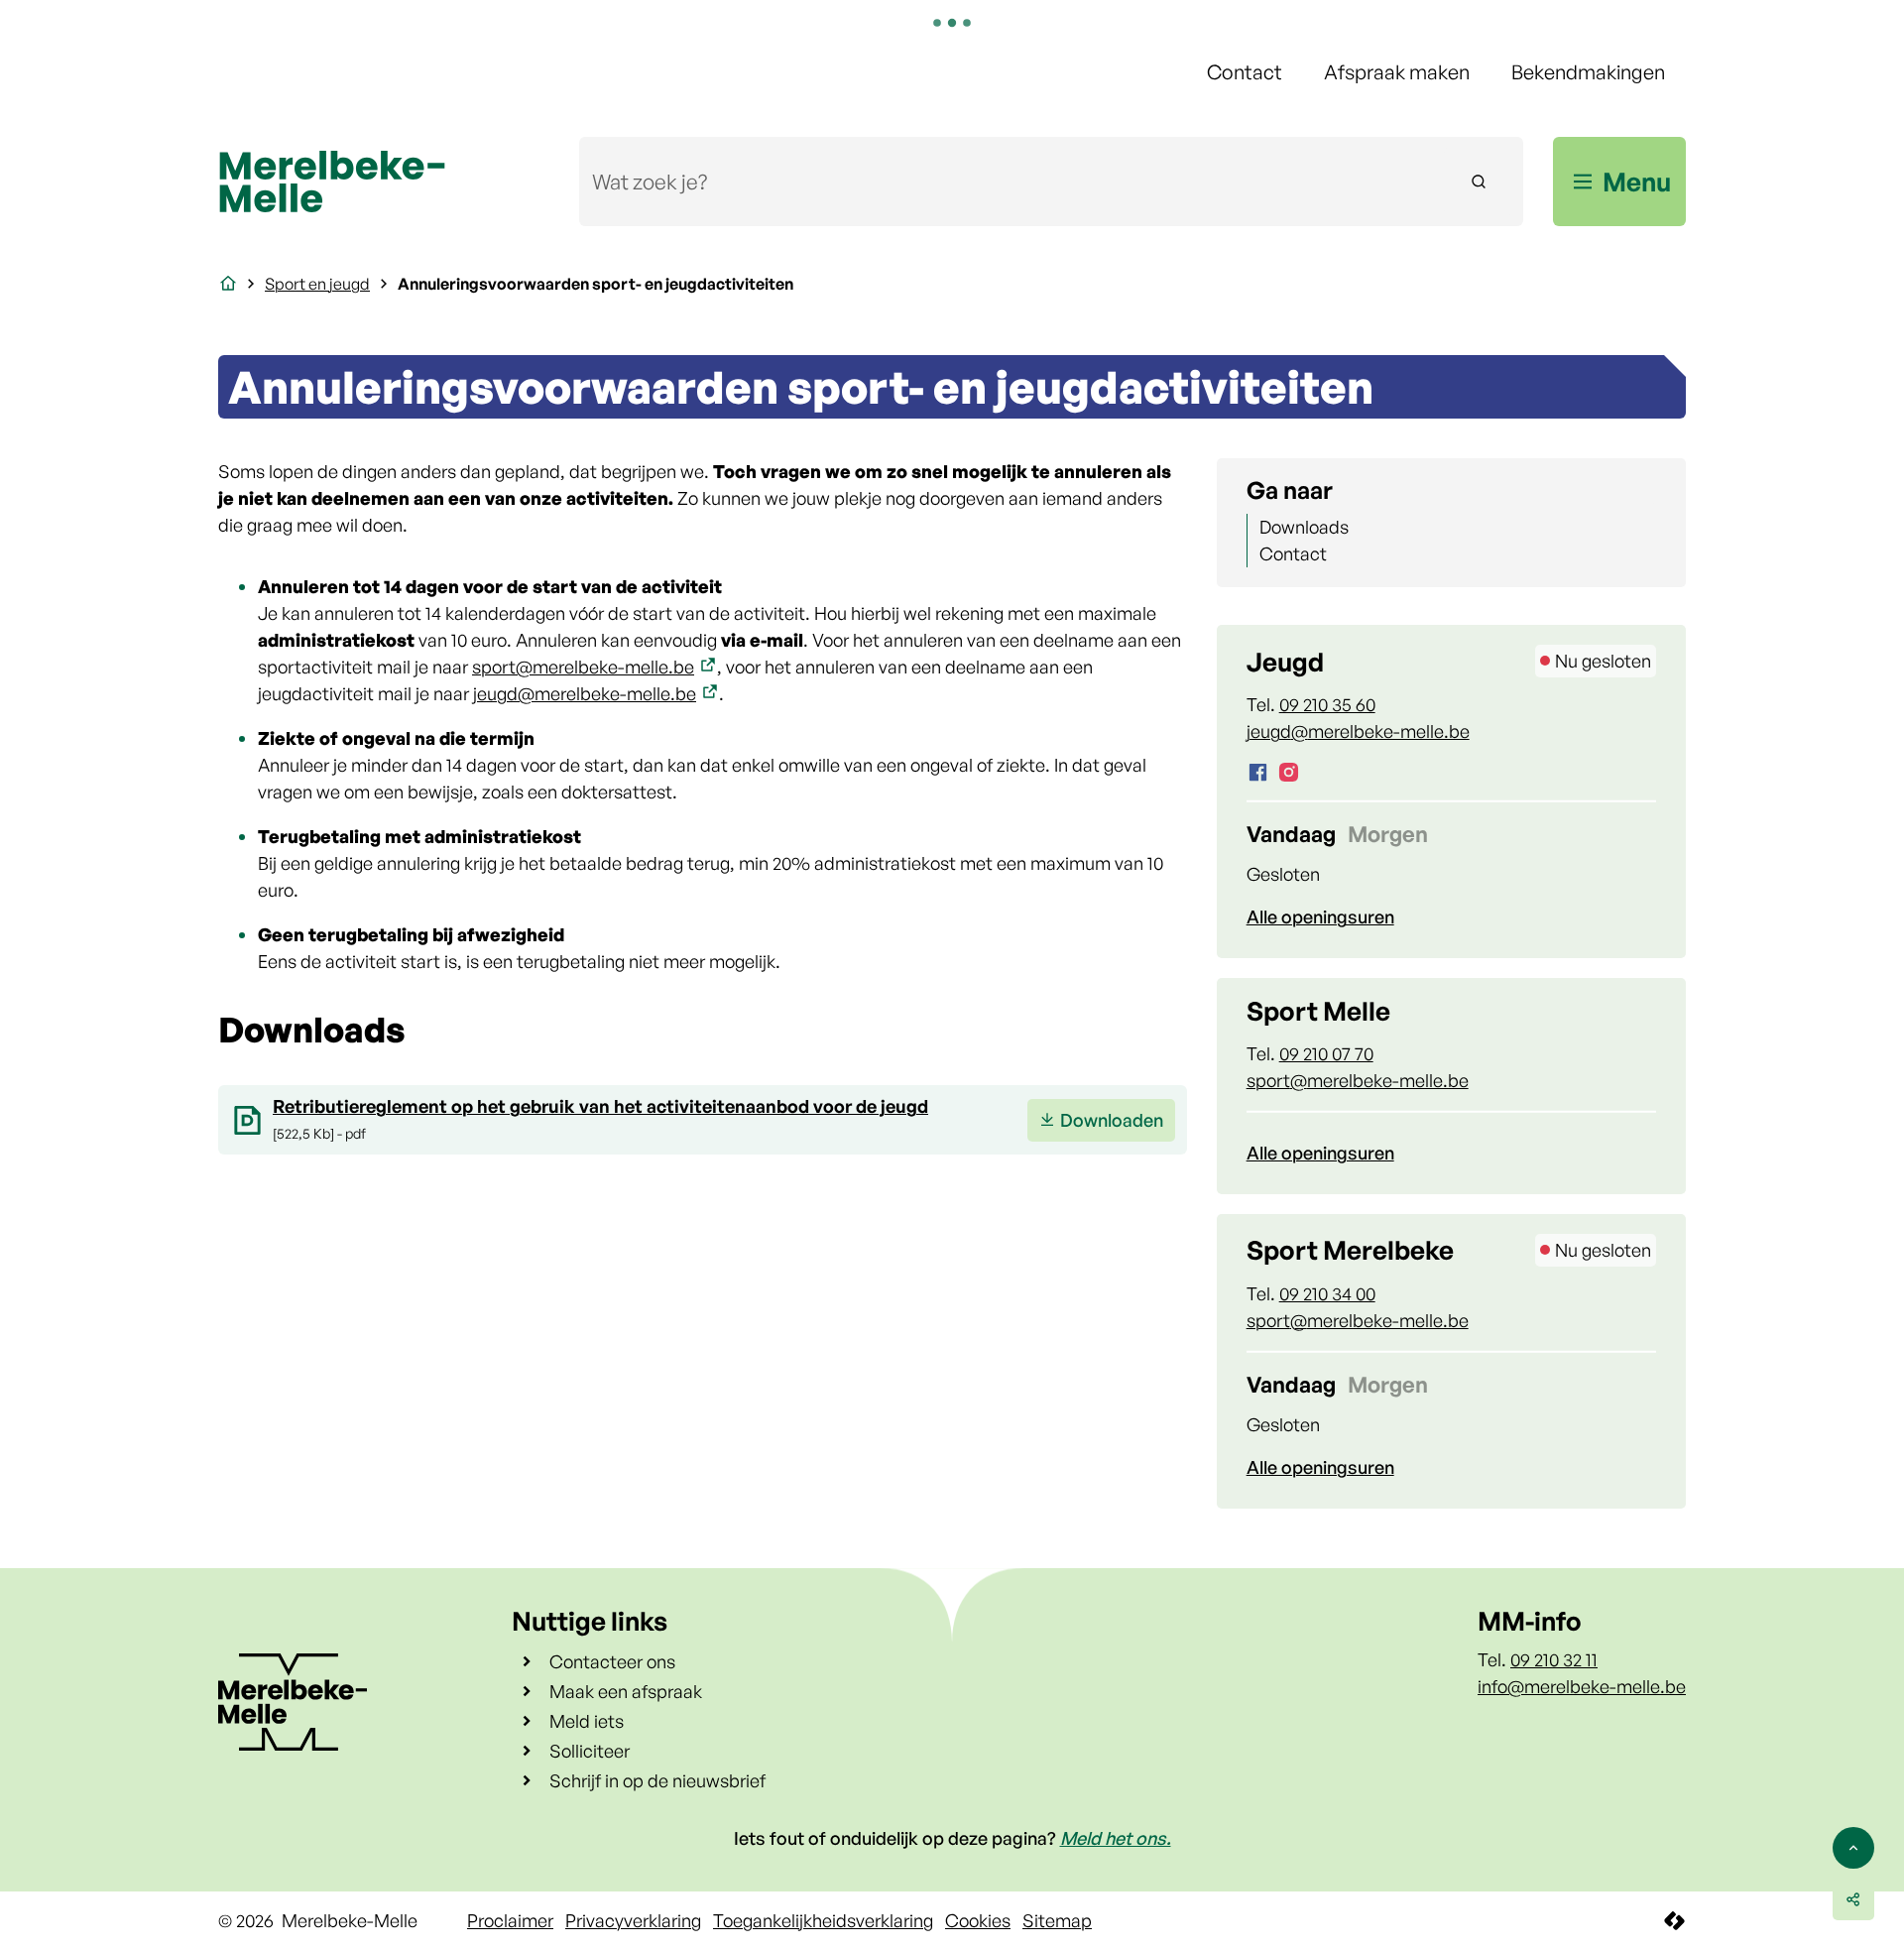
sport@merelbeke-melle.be (583, 667)
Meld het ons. (1116, 1838)
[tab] (1291, 834)
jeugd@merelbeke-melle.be (585, 693)
